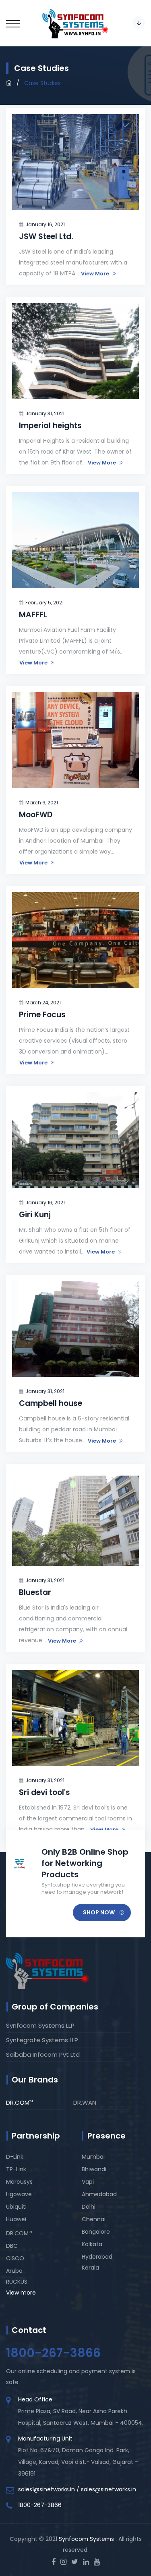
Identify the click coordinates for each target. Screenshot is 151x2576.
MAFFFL (33, 615)
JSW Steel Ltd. (46, 236)
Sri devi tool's (44, 1792)
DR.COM (19, 2102)
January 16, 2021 (45, 224)
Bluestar (35, 1592)
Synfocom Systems (87, 2539)
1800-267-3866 (40, 2505)
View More (95, 274)
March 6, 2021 (42, 803)
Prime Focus (42, 1015)
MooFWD (36, 815)
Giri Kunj (35, 1215)
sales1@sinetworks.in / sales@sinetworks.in (77, 2489)
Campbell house (51, 1403)
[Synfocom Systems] (75, 23)
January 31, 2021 (45, 413)
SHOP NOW (99, 1912)
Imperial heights (50, 426)
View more (21, 2293)
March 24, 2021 (43, 1003)
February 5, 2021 (44, 603)
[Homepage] (9, 83)
